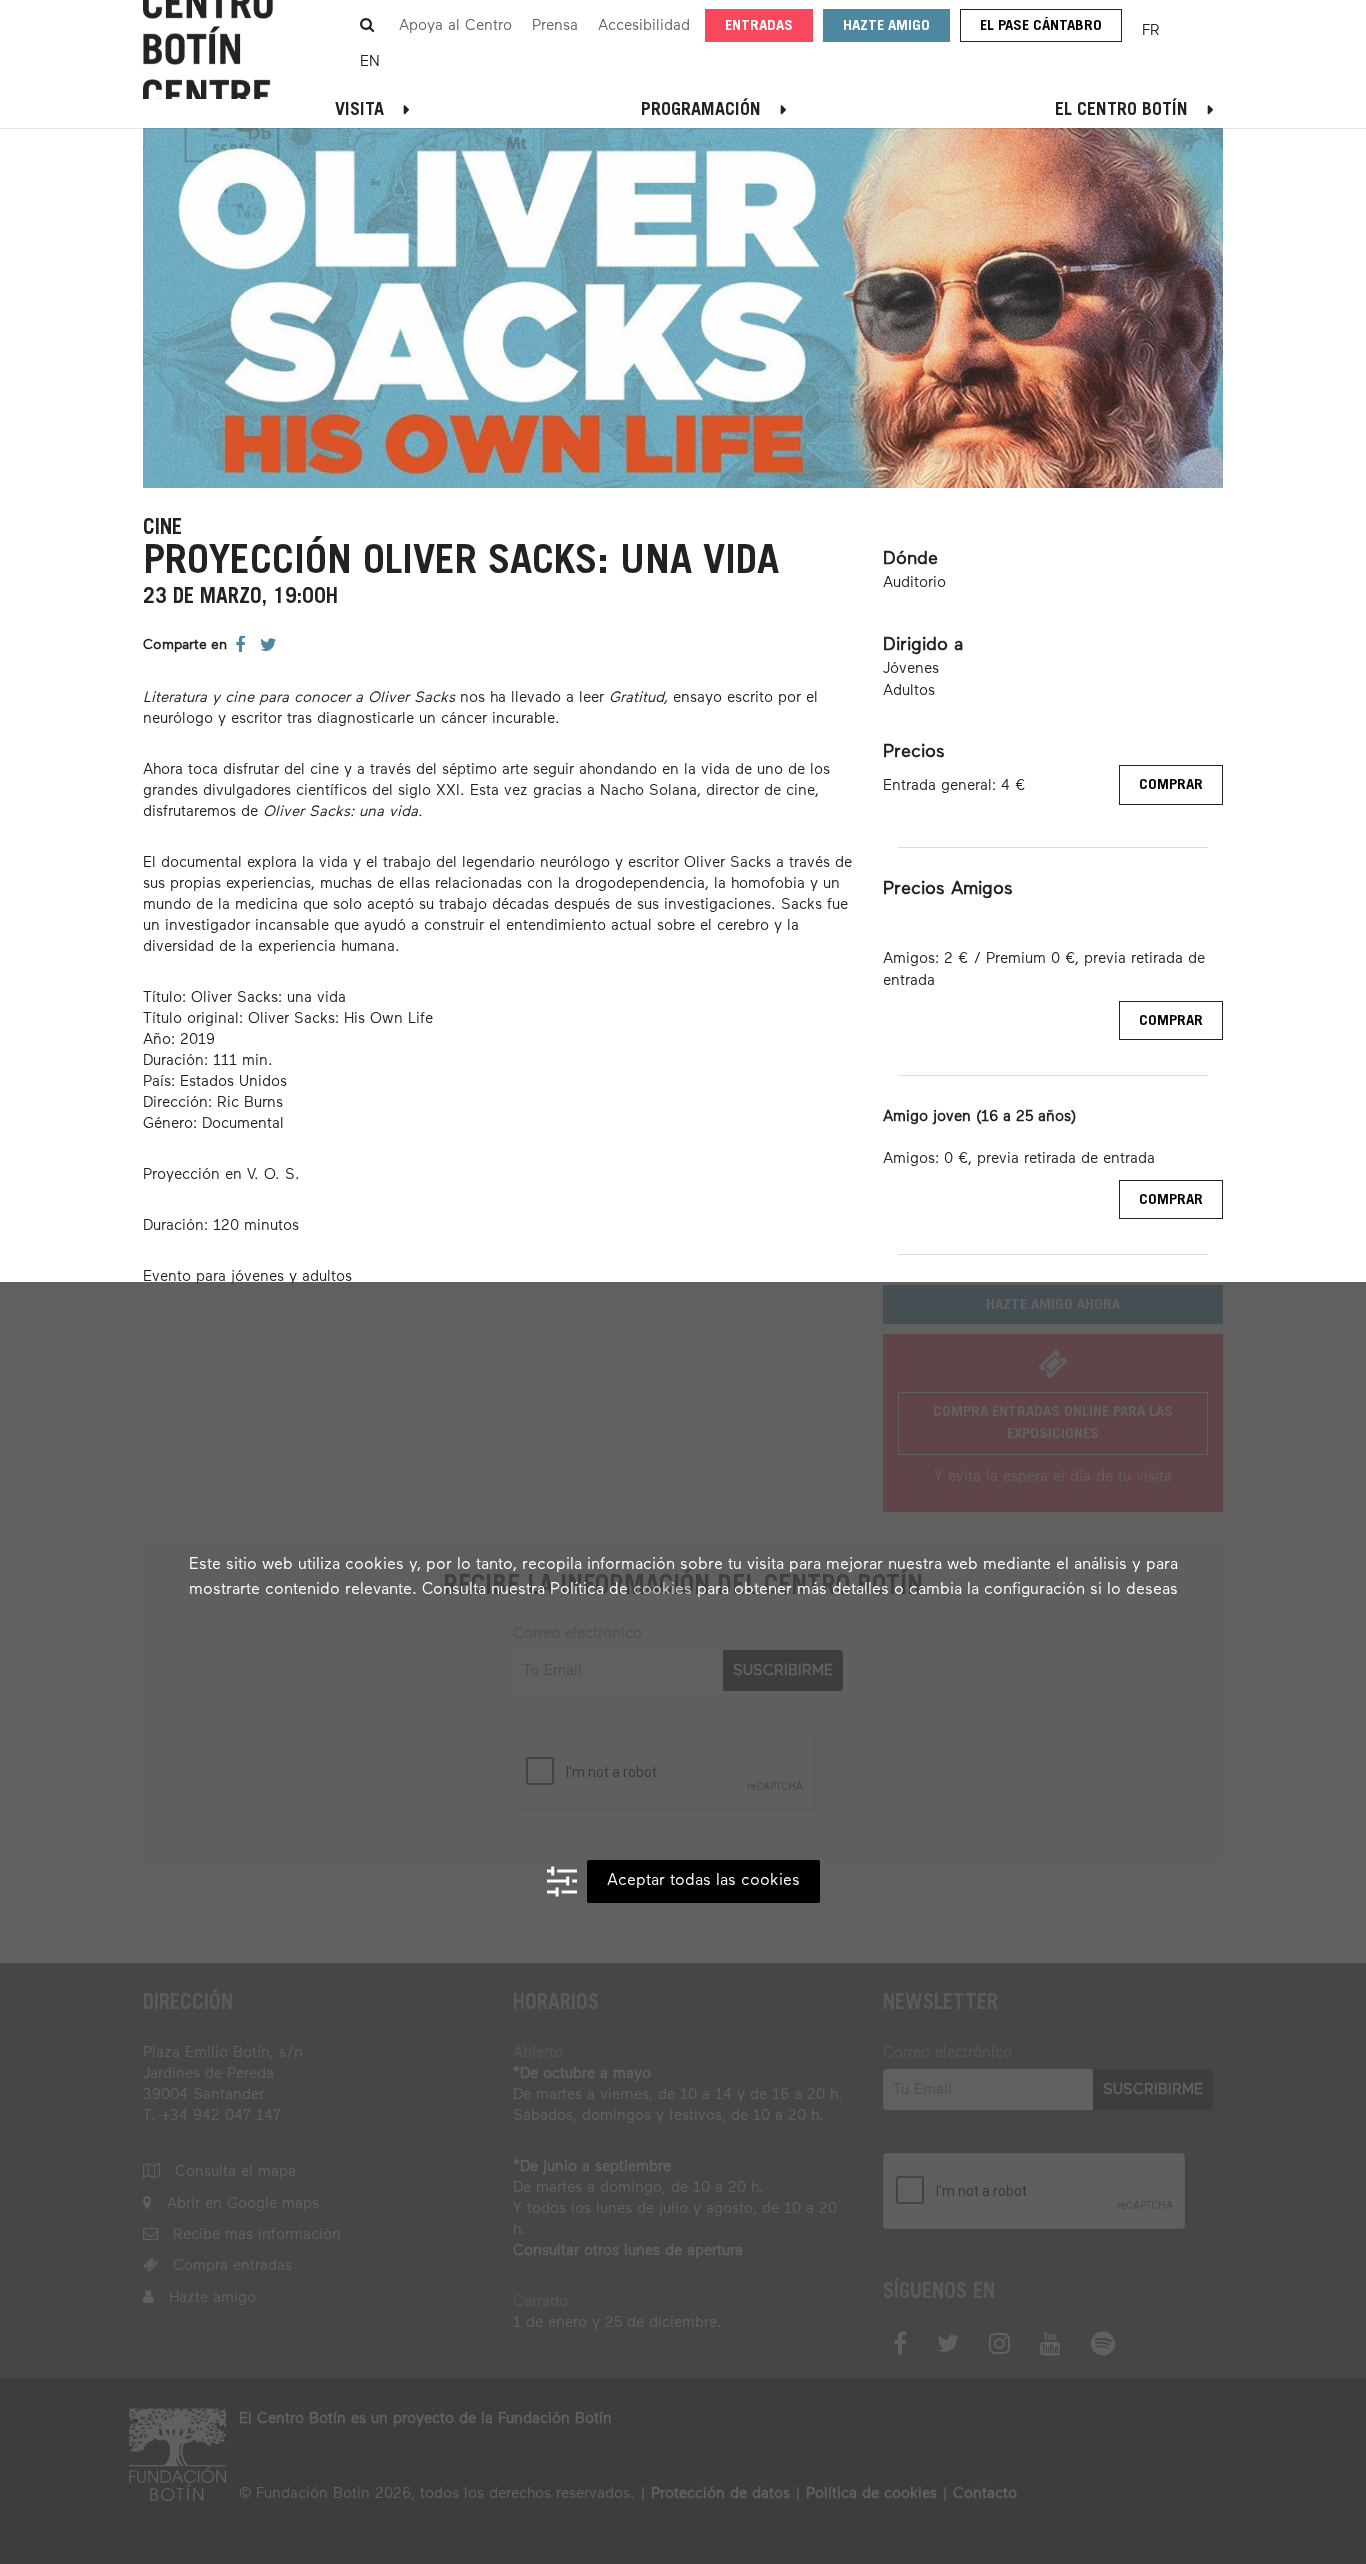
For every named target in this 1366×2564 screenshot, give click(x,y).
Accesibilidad (644, 25)
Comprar (1171, 785)
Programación (701, 111)
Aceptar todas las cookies (703, 1881)
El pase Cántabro (1041, 26)
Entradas (759, 26)
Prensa (555, 25)
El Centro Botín (1121, 111)
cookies (662, 1590)
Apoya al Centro (455, 25)
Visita (359, 111)
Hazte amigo (886, 26)
